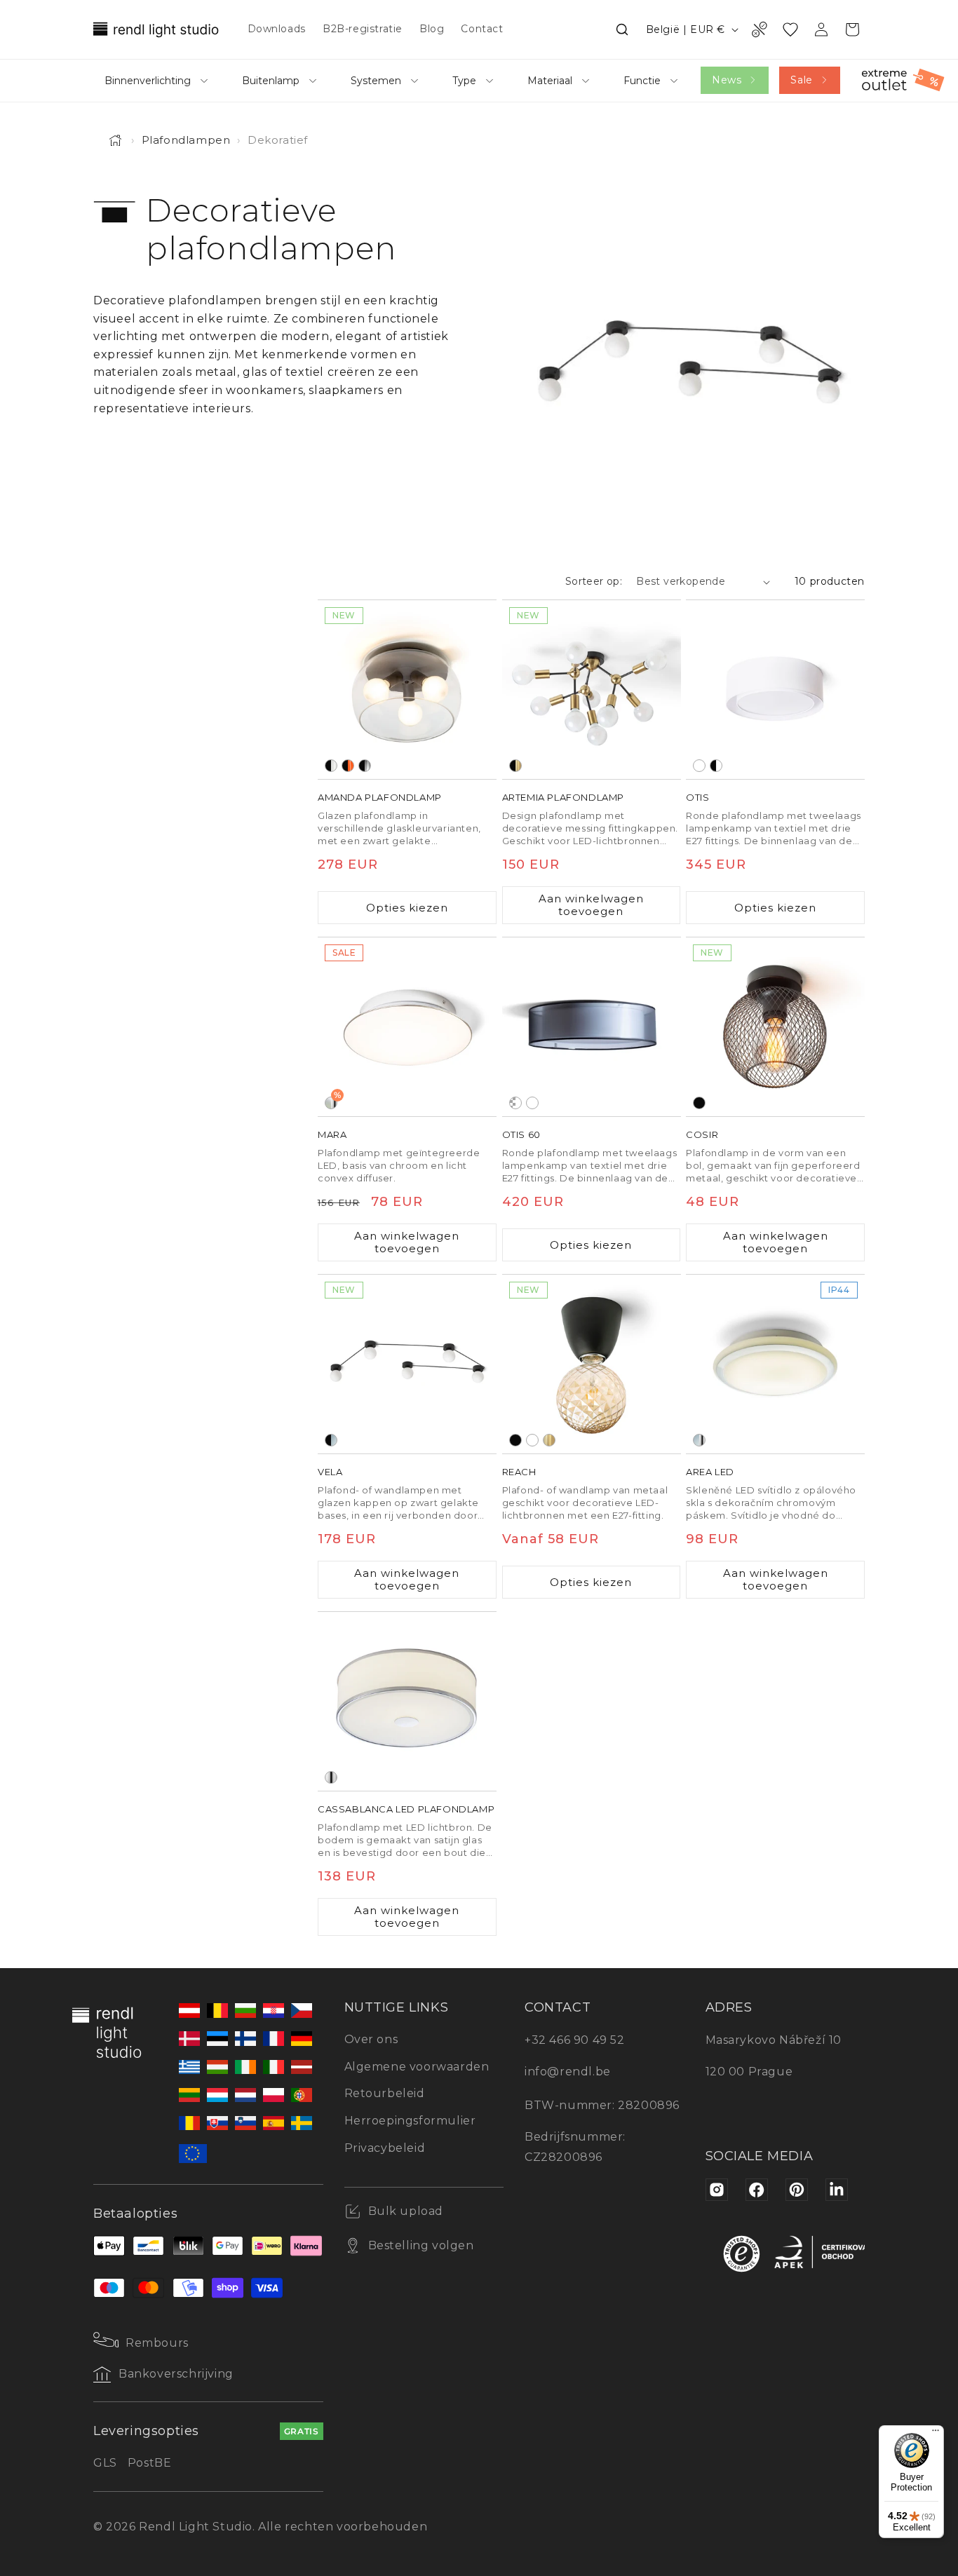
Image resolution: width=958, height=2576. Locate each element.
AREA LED (710, 1472)
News (727, 80)
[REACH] (592, 1364)
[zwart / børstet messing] (515, 766)
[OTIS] (775, 690)
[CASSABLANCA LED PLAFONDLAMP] (407, 1701)
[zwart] (699, 1103)
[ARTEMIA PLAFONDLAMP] (592, 690)
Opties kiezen (407, 908)
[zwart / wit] (716, 766)
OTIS (697, 797)
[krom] (331, 1777)
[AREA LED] (775, 1364)
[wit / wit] (699, 766)
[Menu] (936, 2434)
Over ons (371, 2039)
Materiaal (550, 81)
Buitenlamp (271, 81)
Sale (801, 80)
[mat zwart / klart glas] (331, 766)
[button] (622, 29)
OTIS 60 (521, 1134)
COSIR (702, 1134)
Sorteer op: (594, 581)
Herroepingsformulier (410, 2121)
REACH (519, 1472)
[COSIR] (775, 1027)
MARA (332, 1134)
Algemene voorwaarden (417, 2067)
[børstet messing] (549, 1440)
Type (464, 81)
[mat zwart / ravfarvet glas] (348, 766)
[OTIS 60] (592, 1027)
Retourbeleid (385, 2093)
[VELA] (407, 1364)
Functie (642, 81)
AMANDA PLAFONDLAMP (380, 797)
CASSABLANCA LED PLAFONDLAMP (406, 1809)
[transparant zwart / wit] (515, 1103)
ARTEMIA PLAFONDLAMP (563, 797)
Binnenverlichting (148, 81)
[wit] (532, 1440)
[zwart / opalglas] (331, 1440)
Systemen (376, 81)
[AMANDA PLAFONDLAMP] (407, 690)
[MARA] (407, 1027)
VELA (330, 1472)
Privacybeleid (385, 2148)
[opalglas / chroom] (699, 1440)
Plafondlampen (186, 140)
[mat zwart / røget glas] (365, 766)
